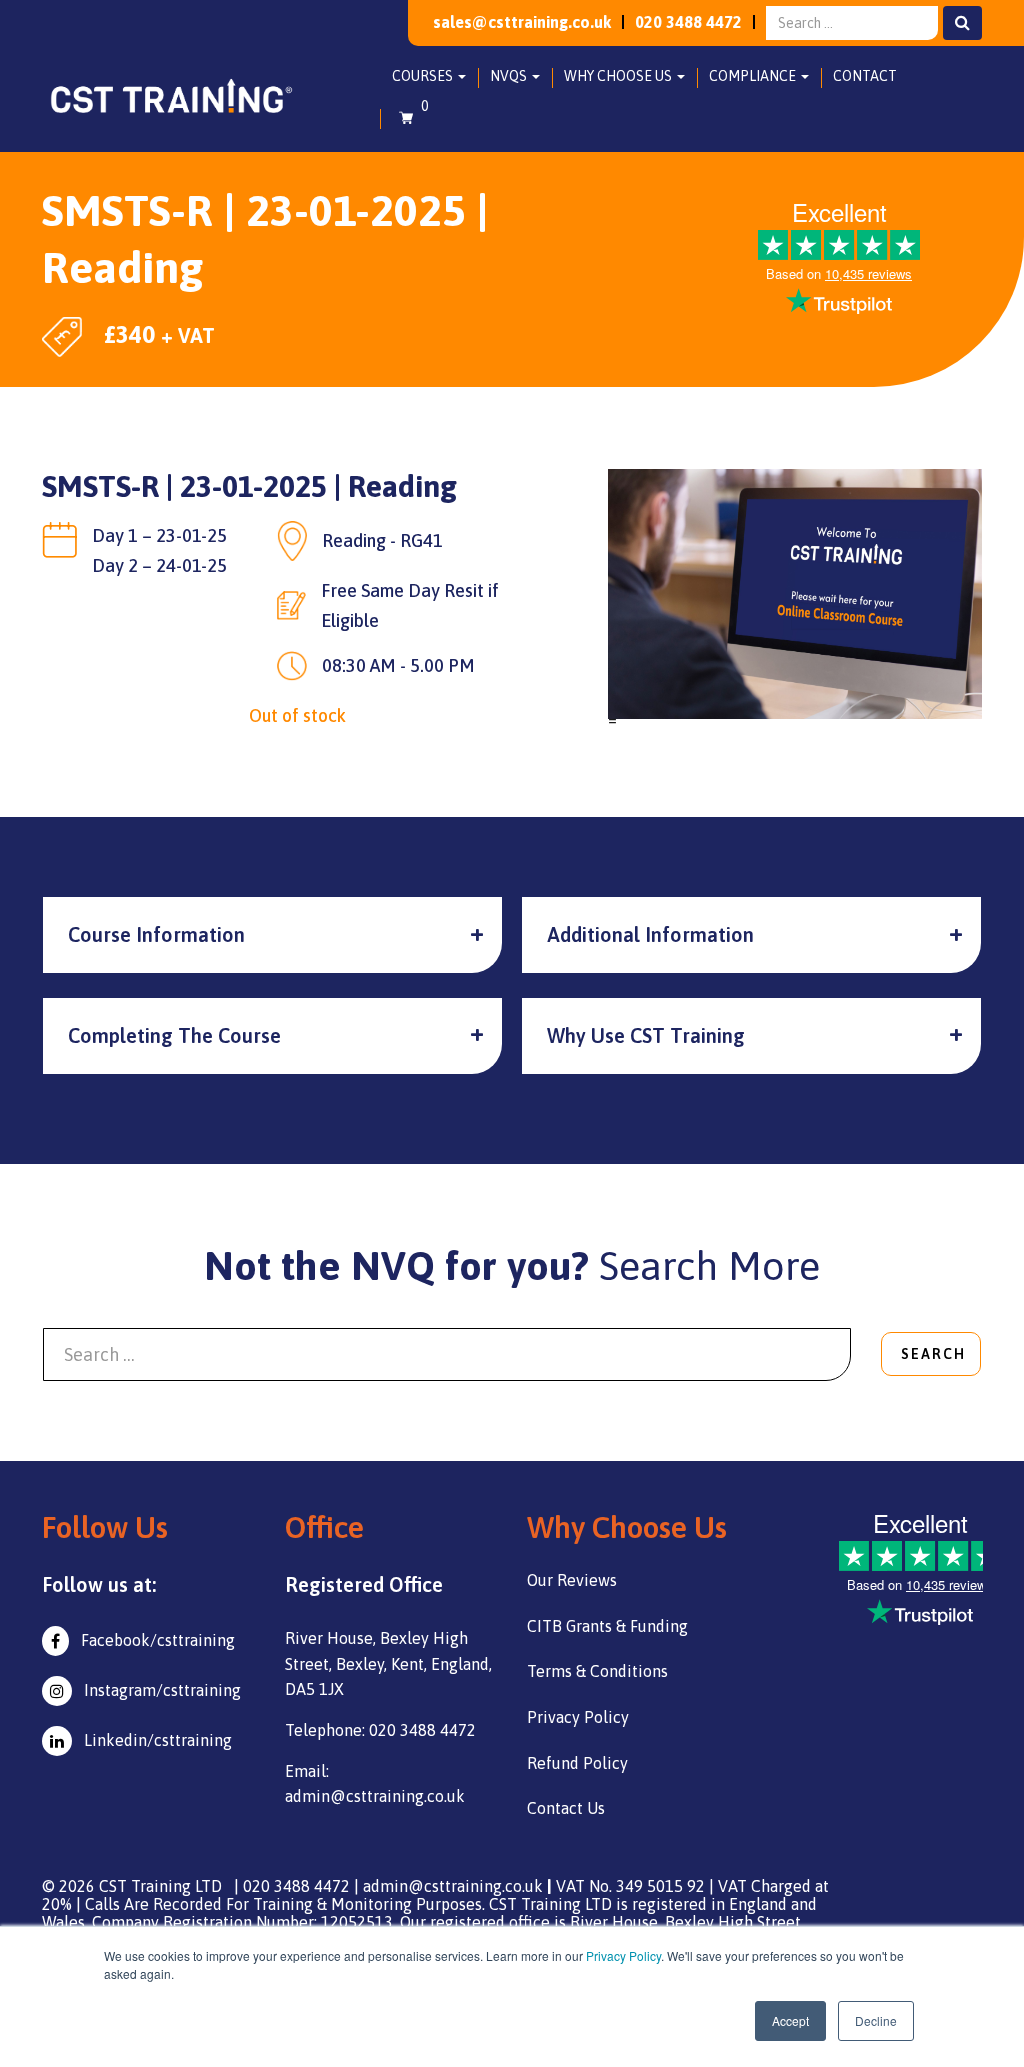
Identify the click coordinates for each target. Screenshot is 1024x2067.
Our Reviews (572, 1580)
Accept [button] (790, 2020)
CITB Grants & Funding (607, 1626)
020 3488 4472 (688, 22)
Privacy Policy (623, 1955)
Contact (865, 76)
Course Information (156, 934)
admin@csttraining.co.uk (453, 1886)
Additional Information (650, 934)
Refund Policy (577, 1763)
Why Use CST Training (646, 1035)
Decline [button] (876, 2020)
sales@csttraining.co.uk (522, 22)
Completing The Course (174, 1035)
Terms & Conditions (597, 1671)
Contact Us (566, 1808)
